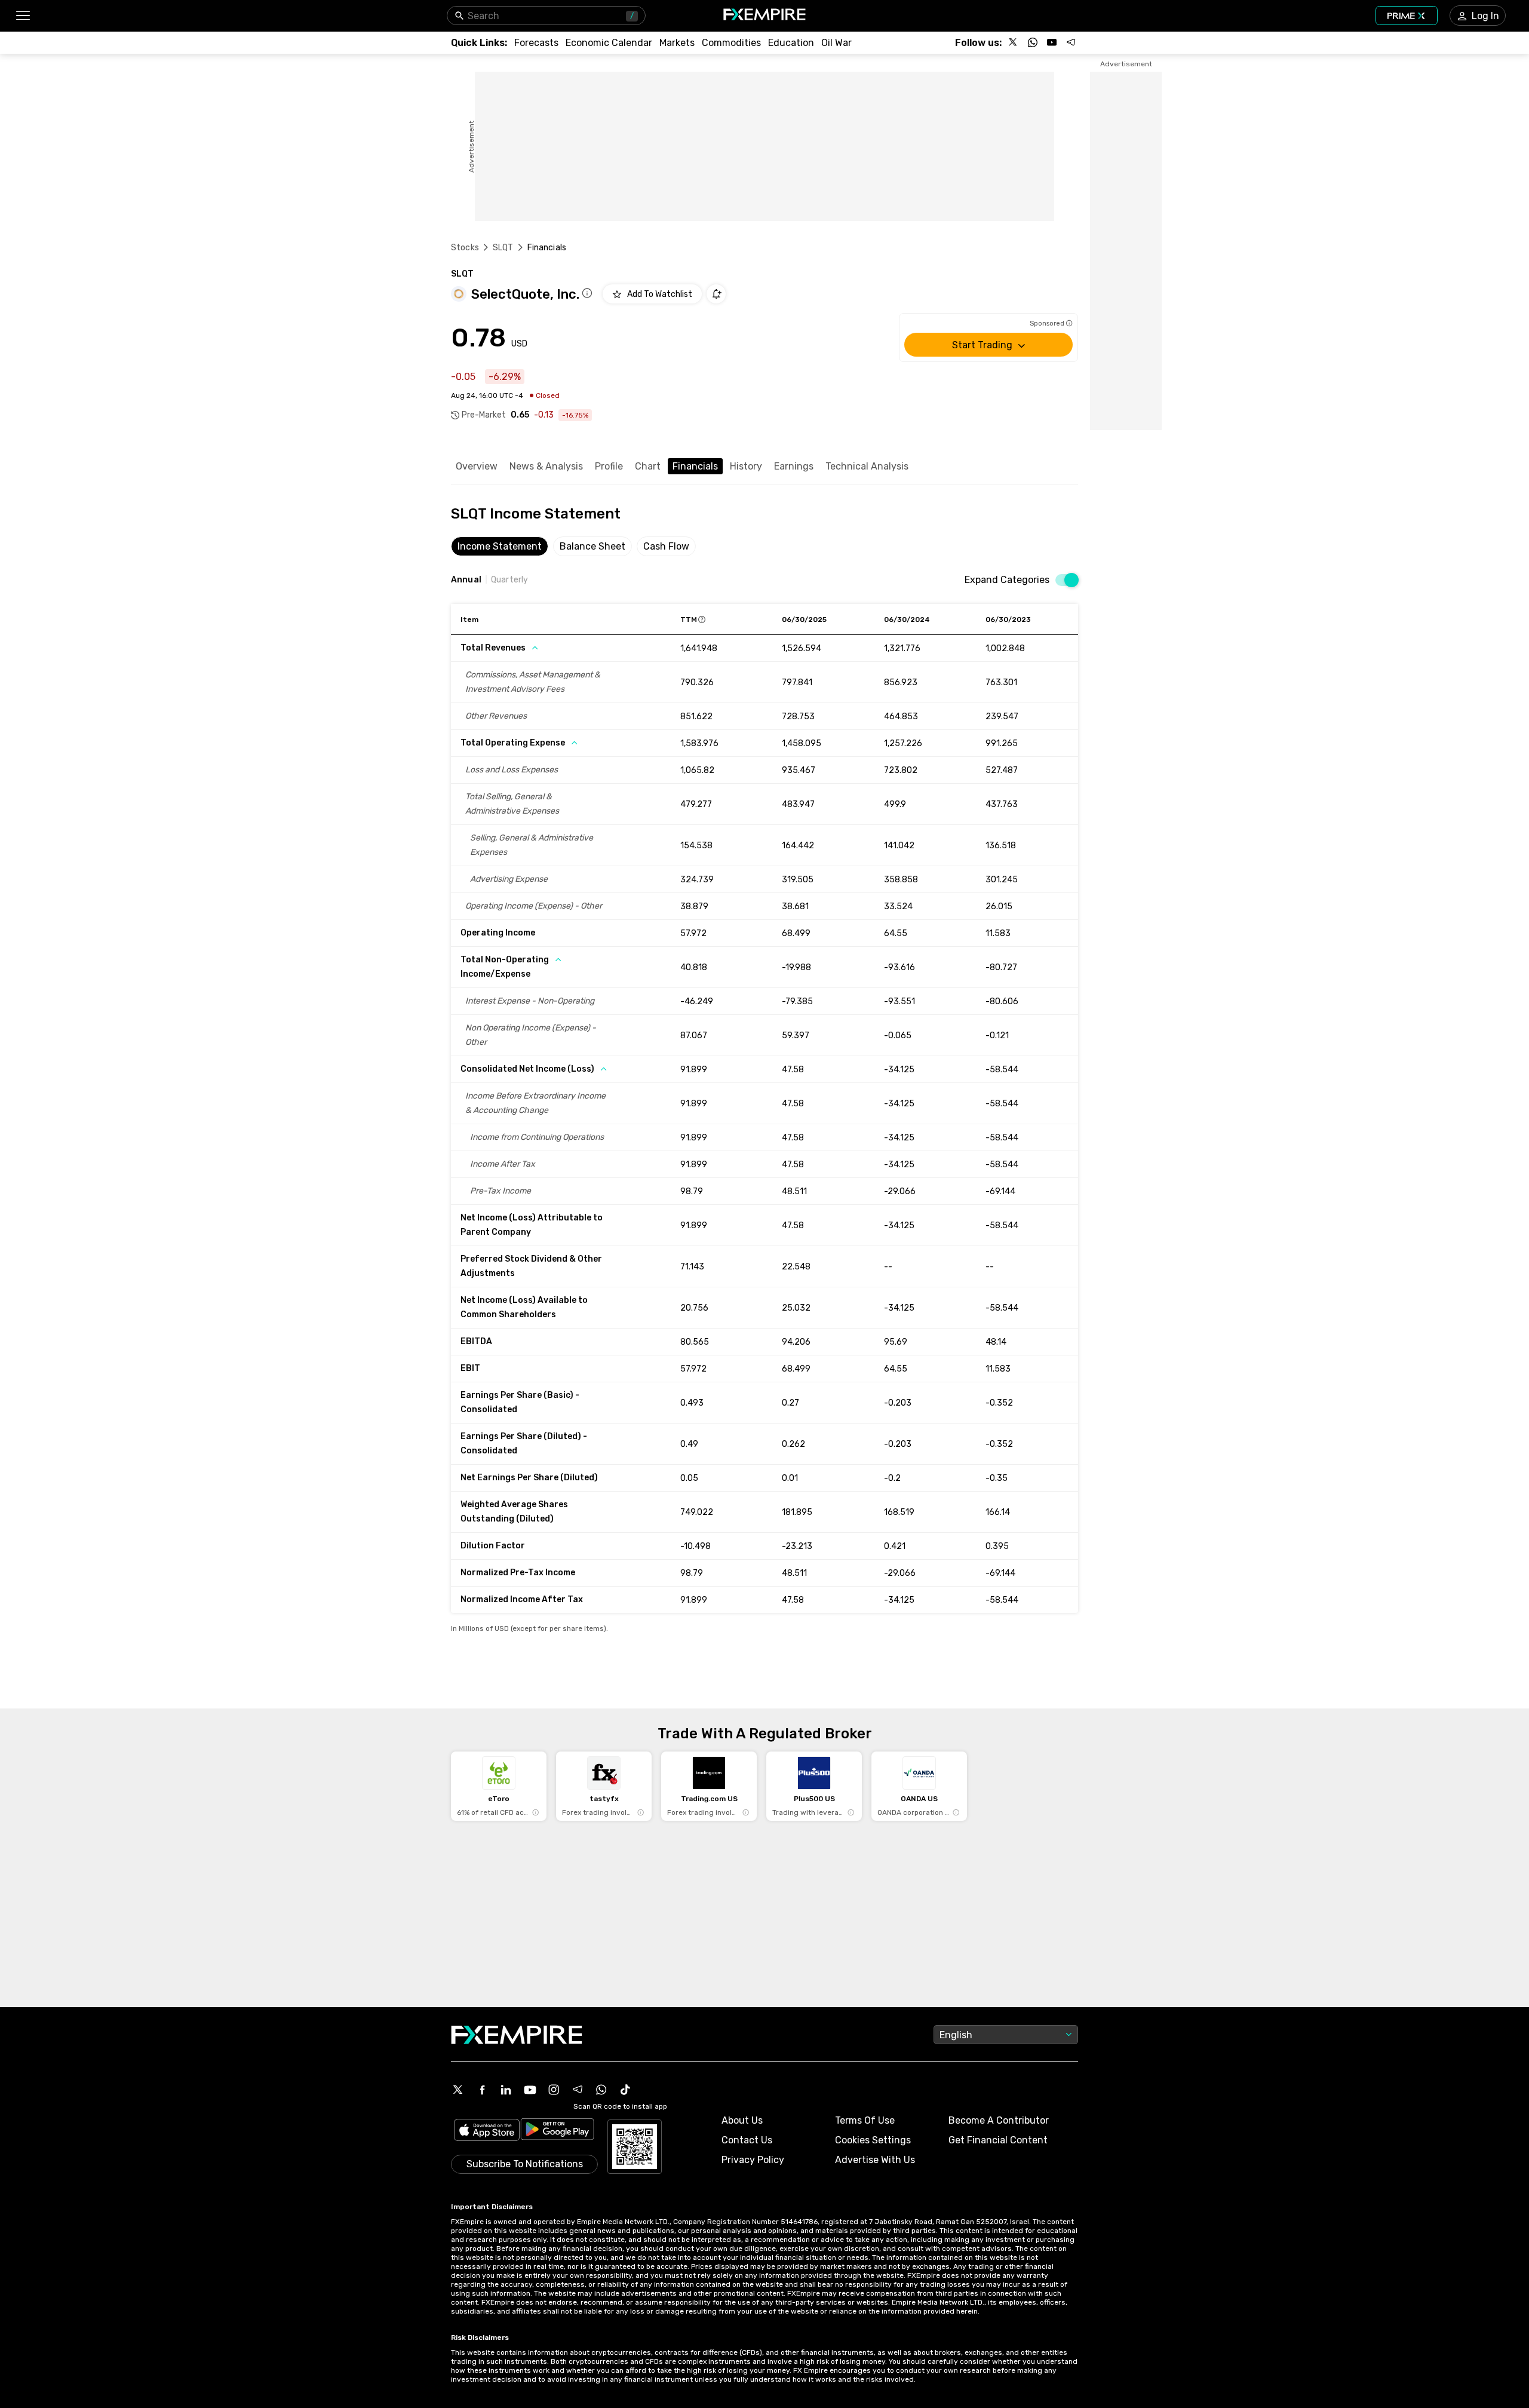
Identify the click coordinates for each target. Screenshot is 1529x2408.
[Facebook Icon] (482, 2090)
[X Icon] (458, 2090)
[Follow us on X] (1014, 42)
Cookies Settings (873, 2140)
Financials (695, 466)
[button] (22, 16)
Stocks (465, 248)
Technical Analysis (867, 466)
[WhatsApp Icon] (601, 2090)
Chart (648, 466)
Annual (466, 580)
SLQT (503, 248)
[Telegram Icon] (578, 2090)
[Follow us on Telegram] (1071, 42)
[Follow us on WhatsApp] (1033, 42)
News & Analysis (546, 466)
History (746, 466)
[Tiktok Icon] (625, 2090)
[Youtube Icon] (530, 2090)
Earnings (794, 466)
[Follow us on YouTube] (1052, 42)
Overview (477, 466)
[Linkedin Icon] (506, 2090)
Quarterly (509, 580)
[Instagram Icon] (554, 2090)
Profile (609, 466)
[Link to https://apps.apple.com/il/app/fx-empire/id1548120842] (487, 2131)
